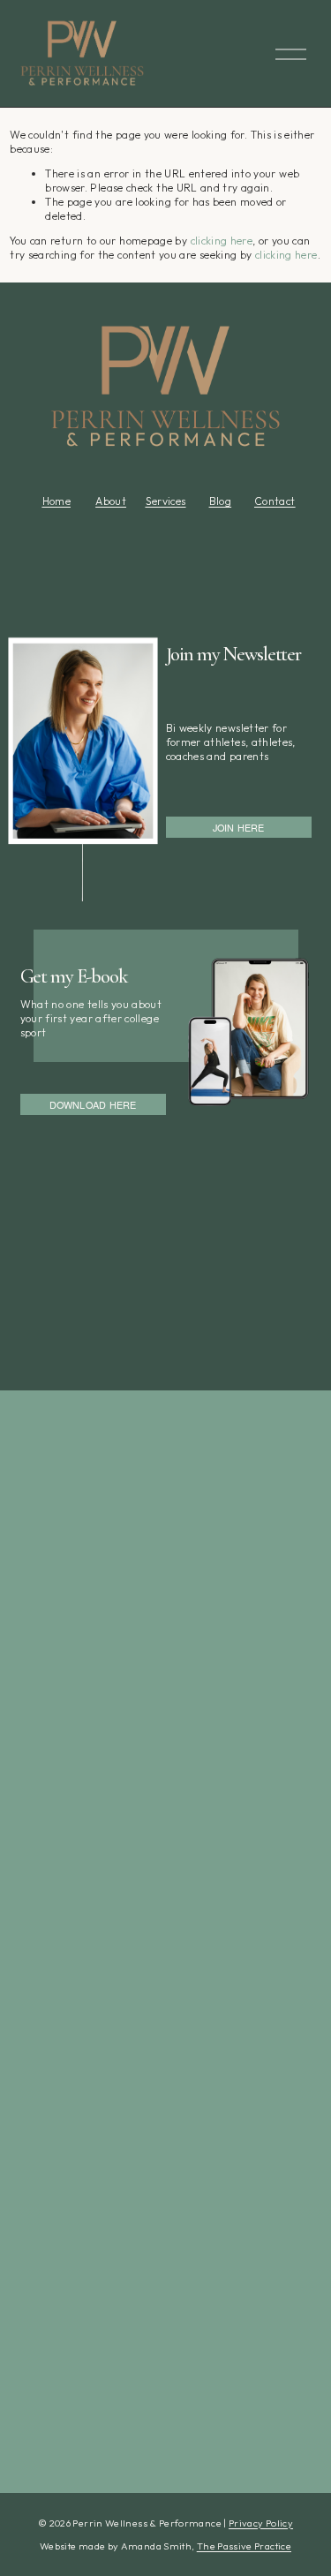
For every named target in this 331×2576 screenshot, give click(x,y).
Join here (239, 827)
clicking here (222, 241)
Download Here (93, 1104)
